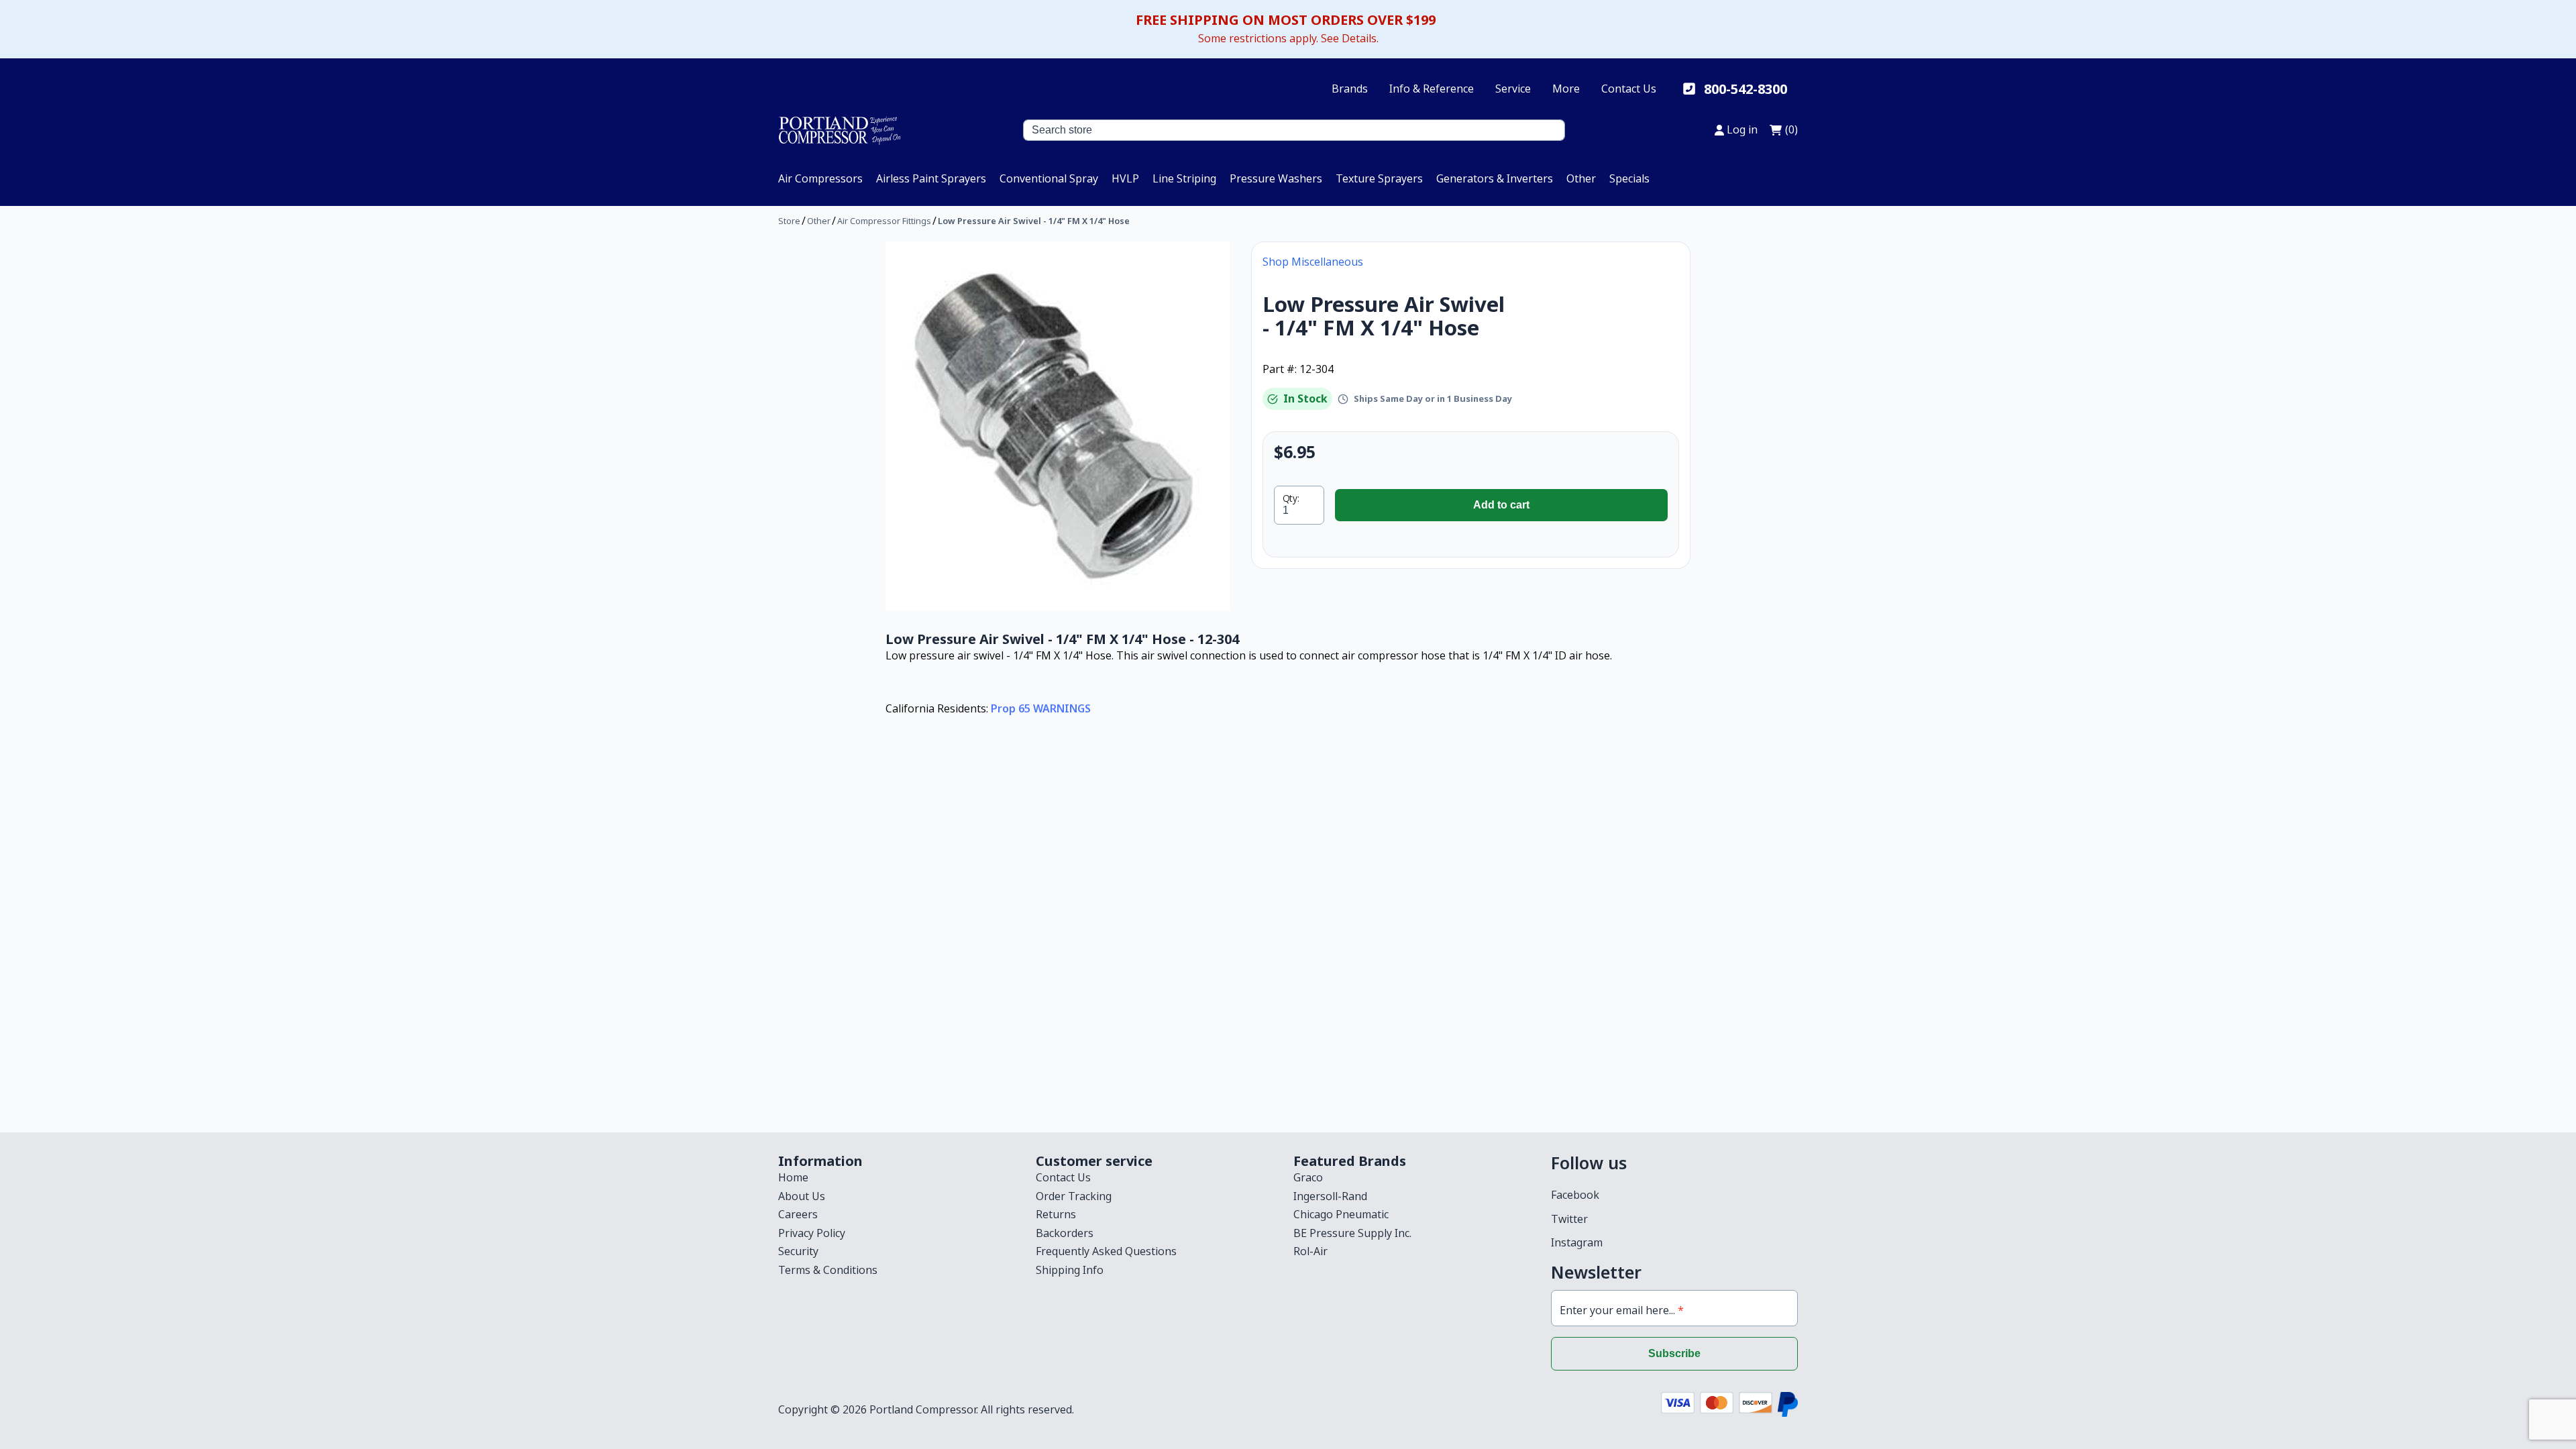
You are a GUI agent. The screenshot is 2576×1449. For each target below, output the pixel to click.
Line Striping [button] (1184, 178)
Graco (1308, 1177)
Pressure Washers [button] (1276, 178)
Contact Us (1629, 89)
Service (1513, 89)
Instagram (1577, 1242)
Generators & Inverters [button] (1495, 178)
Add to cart (1501, 505)
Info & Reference (1432, 89)
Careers (798, 1214)
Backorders (1065, 1233)
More (1566, 89)
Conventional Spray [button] (1049, 178)
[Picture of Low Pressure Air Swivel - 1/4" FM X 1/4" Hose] (1058, 426)
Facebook (1575, 1195)
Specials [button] (1629, 178)
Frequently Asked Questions (1106, 1251)
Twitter (1569, 1219)
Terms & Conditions (828, 1270)
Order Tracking (1074, 1196)
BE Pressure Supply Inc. (1352, 1233)
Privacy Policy (812, 1233)
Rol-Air (1310, 1251)
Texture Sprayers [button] (1379, 178)
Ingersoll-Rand (1330, 1196)
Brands (1350, 89)
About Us (802, 1196)
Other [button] (1581, 178)
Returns (1056, 1214)
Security (798, 1251)
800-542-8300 (1746, 89)
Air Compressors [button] (820, 178)
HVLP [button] (1125, 178)
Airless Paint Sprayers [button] (931, 178)
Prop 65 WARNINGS (1041, 708)
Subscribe (1674, 1353)
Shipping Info (1070, 1270)
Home (793, 1177)
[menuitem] (820, 178)
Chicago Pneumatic (1341, 1214)
